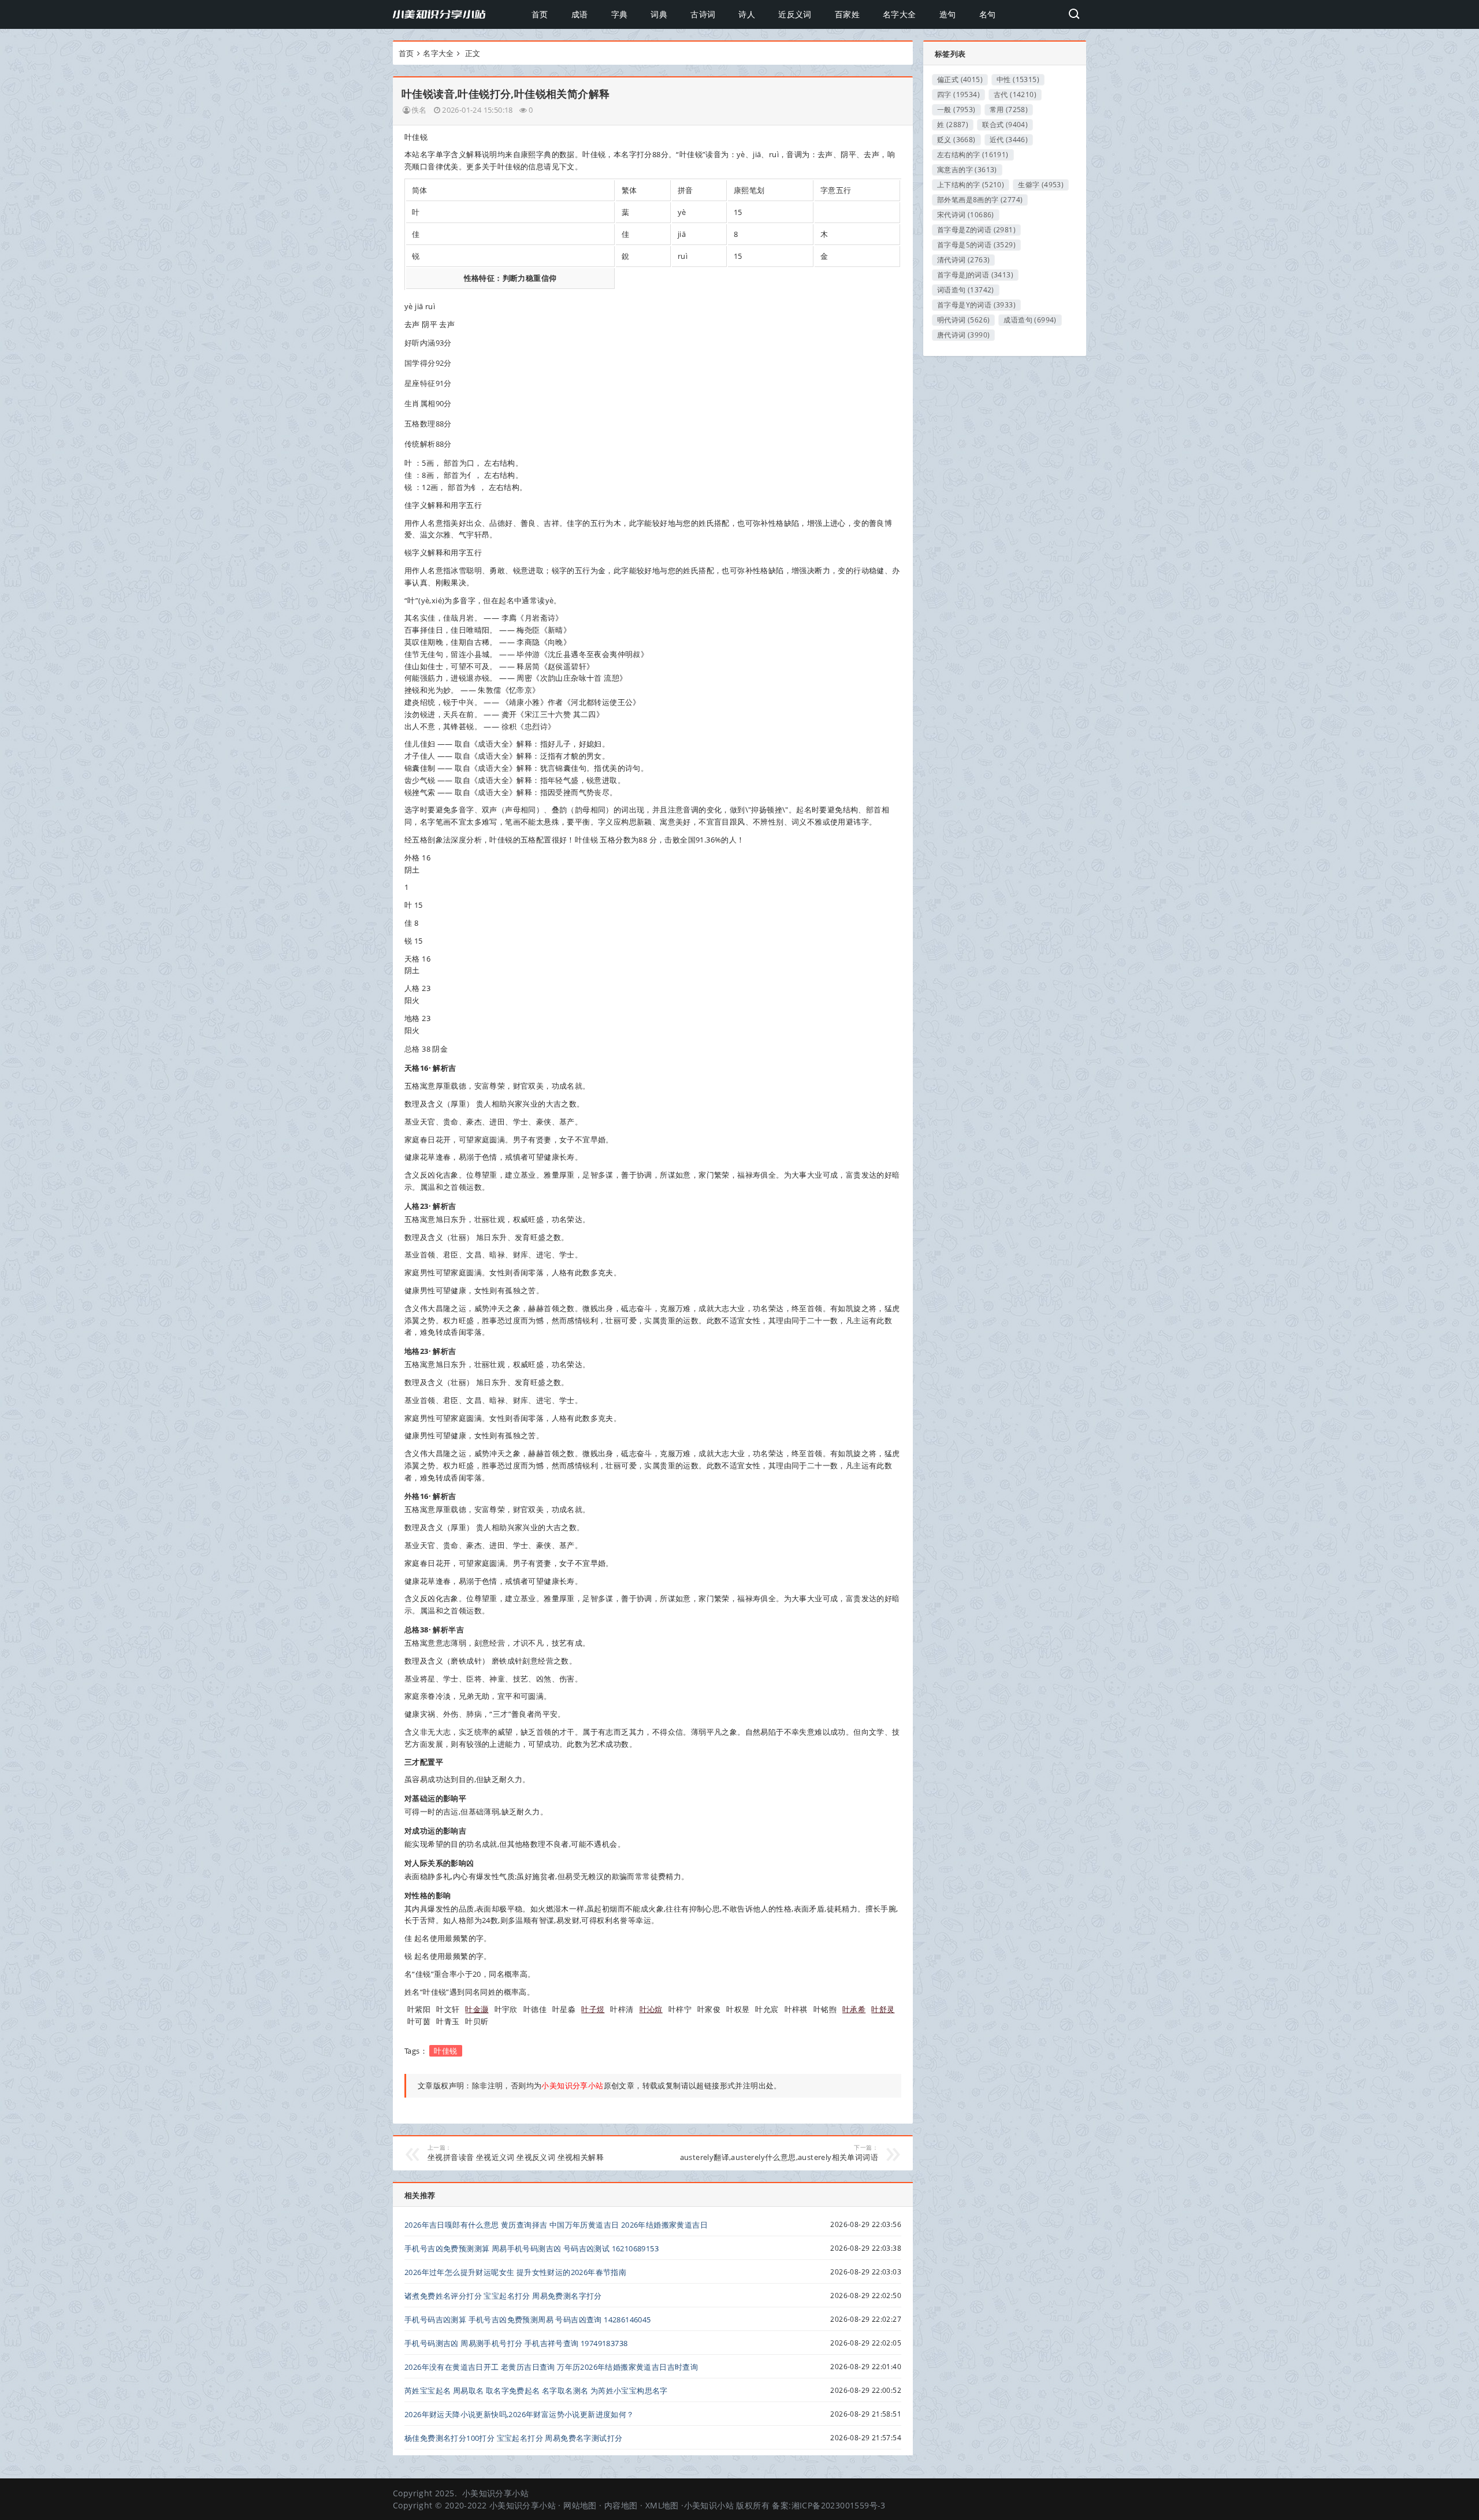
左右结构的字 (973, 155)
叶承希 (854, 2009)
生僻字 (1041, 185)
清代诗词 (963, 260)
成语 (580, 14)
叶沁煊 (651, 2009)
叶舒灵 (883, 2009)
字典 (620, 14)
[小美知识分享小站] (439, 14)
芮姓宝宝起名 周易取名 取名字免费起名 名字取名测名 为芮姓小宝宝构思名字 (536, 2391)
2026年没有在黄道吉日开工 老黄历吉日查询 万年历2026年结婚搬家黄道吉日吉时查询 (551, 2367)
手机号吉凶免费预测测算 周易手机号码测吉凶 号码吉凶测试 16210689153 (532, 2248)
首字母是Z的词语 (976, 230)
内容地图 (621, 2505)
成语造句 (1030, 320)
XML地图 (662, 2505)
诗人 (747, 14)
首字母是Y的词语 (976, 305)
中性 (1018, 79)
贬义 (956, 140)
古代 (1015, 94)
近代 (1009, 140)
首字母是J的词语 (975, 275)
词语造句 (966, 290)
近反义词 (795, 14)
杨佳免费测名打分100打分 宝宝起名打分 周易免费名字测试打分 (513, 2438)
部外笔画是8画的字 (980, 200)
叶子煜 (593, 2009)
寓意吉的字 (967, 170)
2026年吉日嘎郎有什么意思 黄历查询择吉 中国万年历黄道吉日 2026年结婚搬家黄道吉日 (556, 2225)
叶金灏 (477, 2009)
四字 (958, 94)
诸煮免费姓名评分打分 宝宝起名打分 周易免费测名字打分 (503, 2296)
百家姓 (847, 14)
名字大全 (900, 14)
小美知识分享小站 (495, 2493)
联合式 (1005, 125)
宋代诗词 (966, 215)
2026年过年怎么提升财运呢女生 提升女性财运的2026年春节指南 (515, 2272)
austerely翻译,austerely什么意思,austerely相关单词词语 (779, 2153)
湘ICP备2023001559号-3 (839, 2505)
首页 (540, 14)
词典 (659, 14)
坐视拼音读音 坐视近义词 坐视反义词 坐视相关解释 (516, 2153)
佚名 (419, 110)
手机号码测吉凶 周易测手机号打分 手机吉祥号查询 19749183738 (516, 2343)
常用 (1009, 110)
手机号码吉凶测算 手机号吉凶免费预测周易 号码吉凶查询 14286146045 (528, 2319)
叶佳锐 (445, 2051)
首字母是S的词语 (976, 245)
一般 (956, 110)
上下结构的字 (971, 185)
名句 (988, 14)
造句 (948, 14)
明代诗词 (963, 320)
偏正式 (960, 79)
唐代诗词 (963, 335)
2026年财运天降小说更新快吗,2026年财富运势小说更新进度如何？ (519, 2414)
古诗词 (703, 14)
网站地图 (580, 2505)
